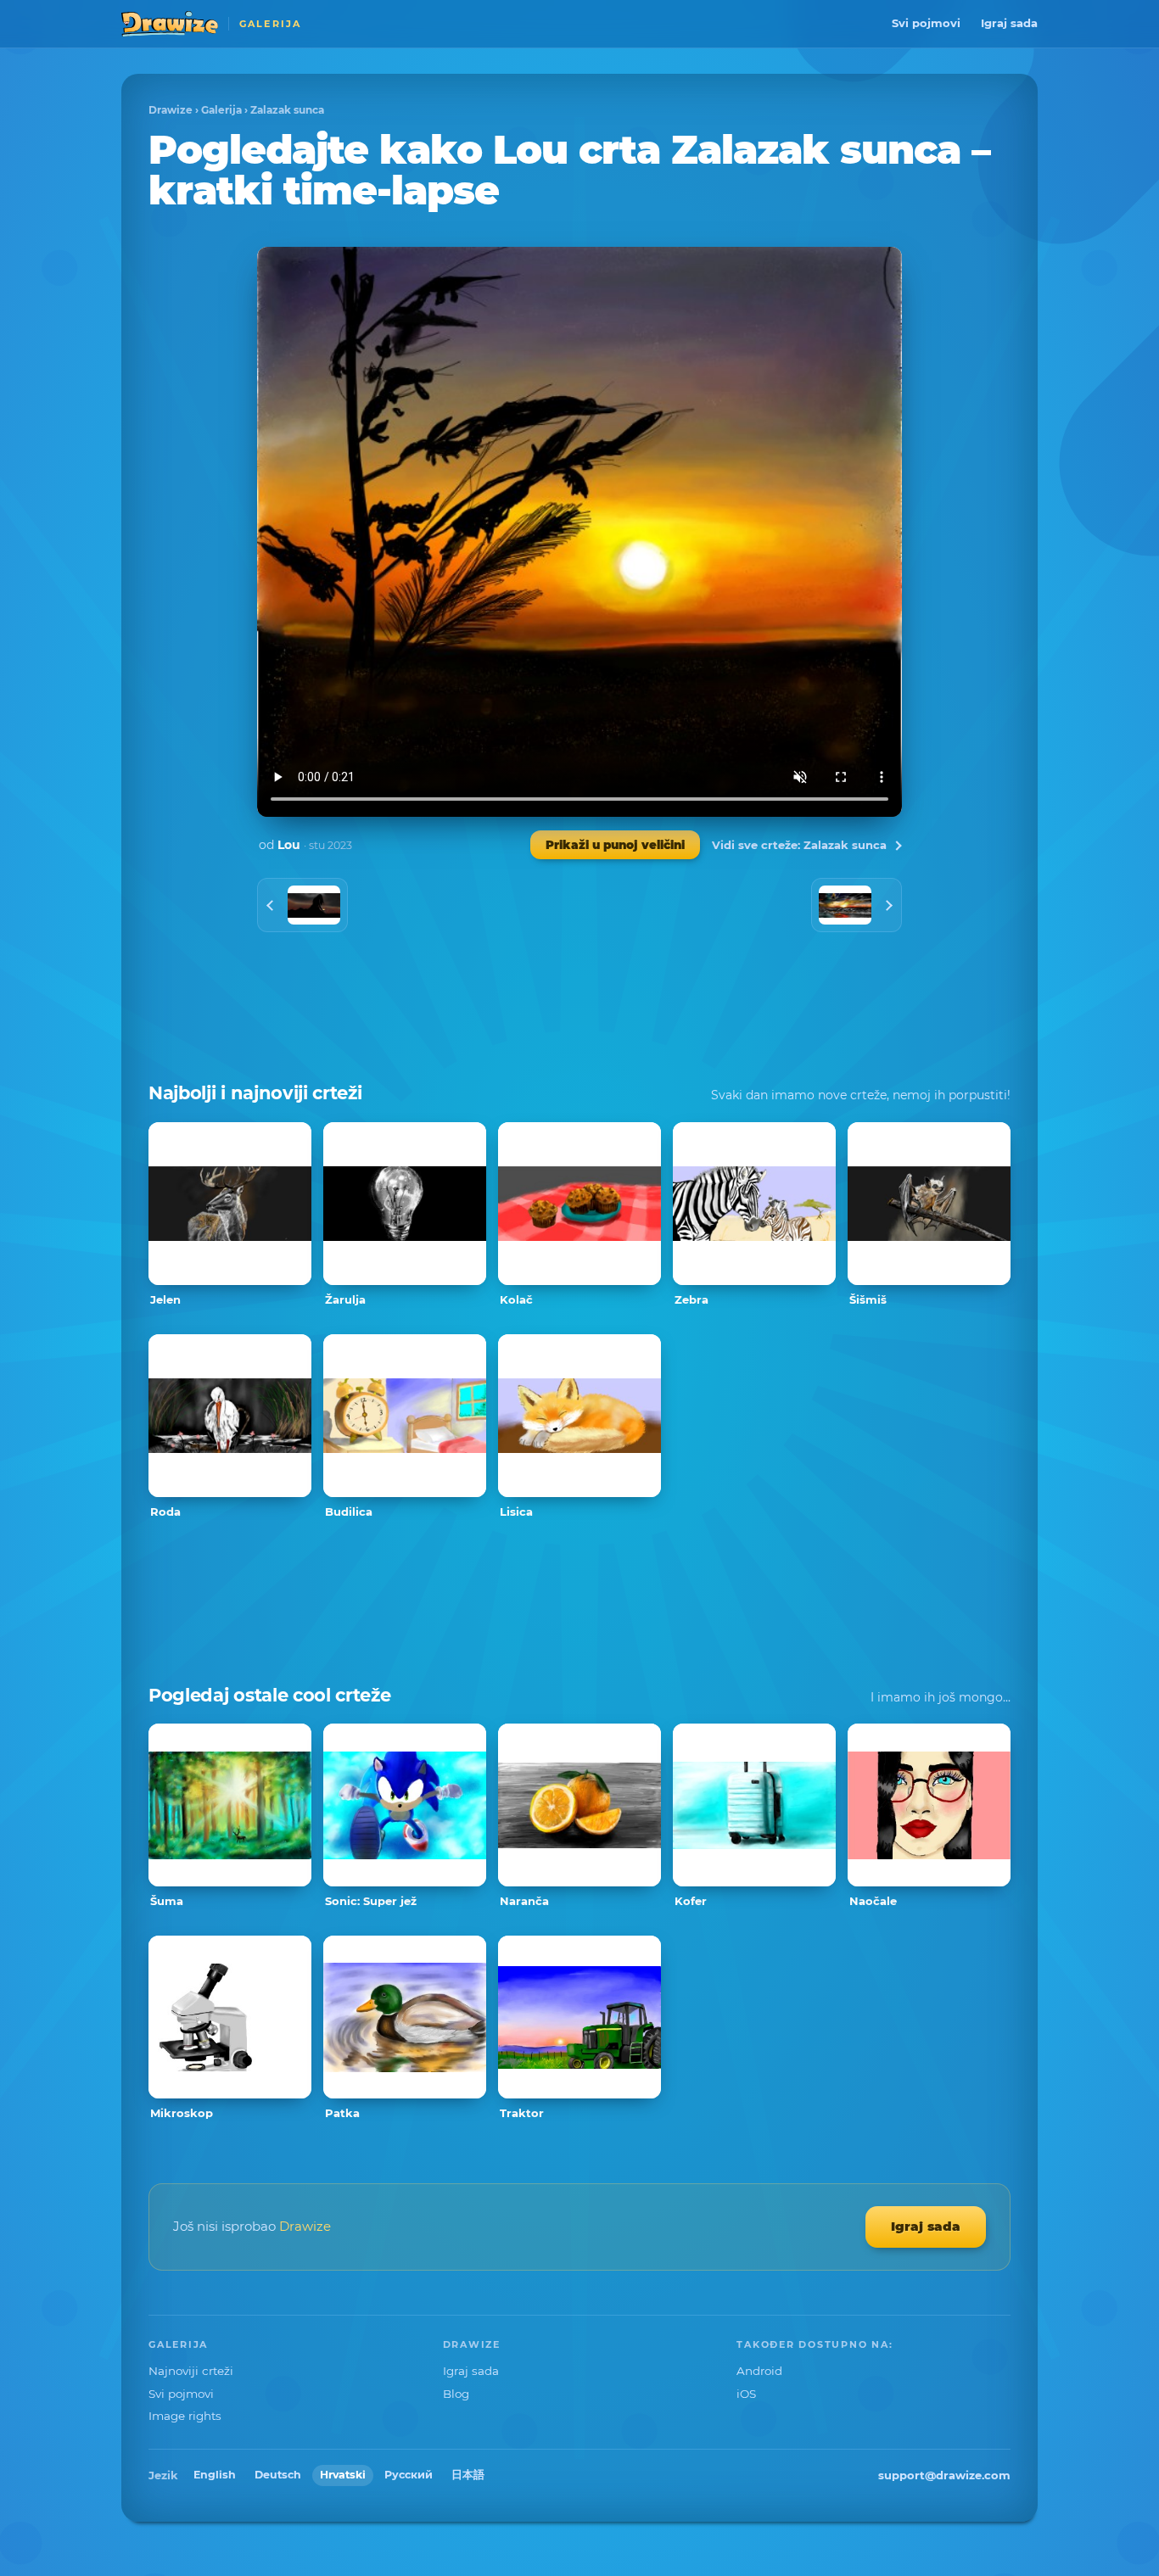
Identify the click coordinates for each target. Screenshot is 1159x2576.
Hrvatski (343, 2475)
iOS (746, 2394)
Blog (456, 2394)
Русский (409, 2475)
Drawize (171, 110)
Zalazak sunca (287, 110)
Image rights (185, 2416)
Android (759, 2371)
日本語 (468, 2475)
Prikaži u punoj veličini (615, 845)
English (215, 2475)
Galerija (221, 110)
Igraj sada (1009, 23)
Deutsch (278, 2475)
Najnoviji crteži (191, 2371)
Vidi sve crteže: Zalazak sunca (799, 845)
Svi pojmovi (926, 23)
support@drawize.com (944, 2475)
